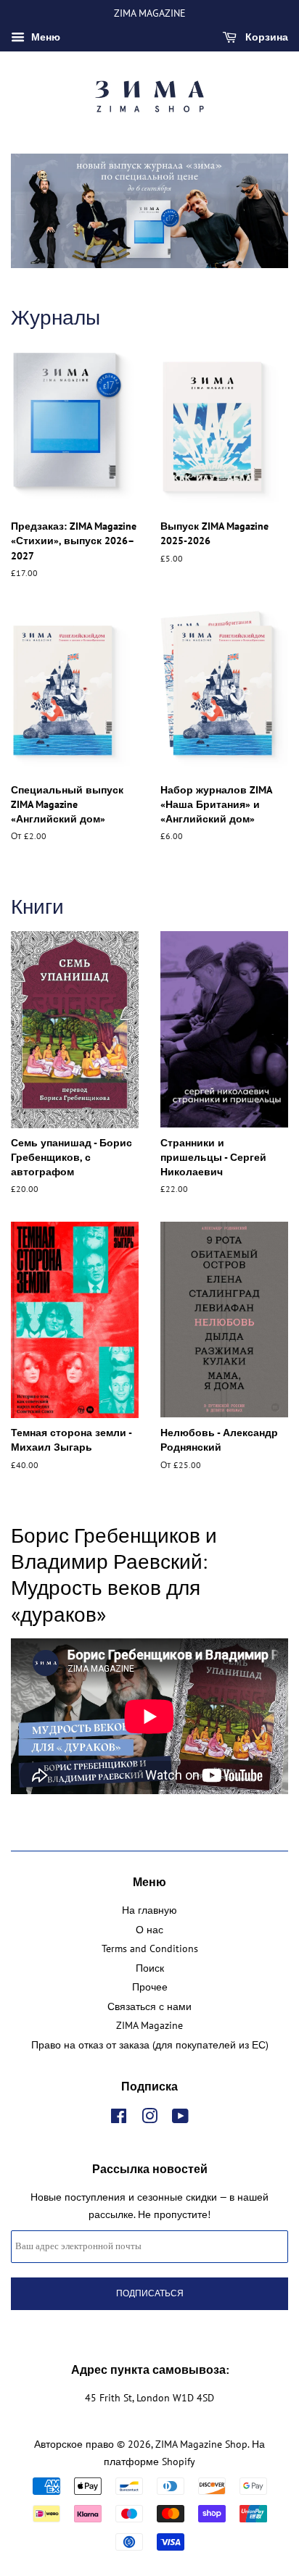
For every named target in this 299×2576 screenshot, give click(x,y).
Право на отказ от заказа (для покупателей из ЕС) (150, 2045)
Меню (44, 37)
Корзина (265, 37)
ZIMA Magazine (149, 2025)
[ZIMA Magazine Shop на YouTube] (180, 2119)
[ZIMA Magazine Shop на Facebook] (119, 2119)
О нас (149, 1930)
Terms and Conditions (150, 1948)
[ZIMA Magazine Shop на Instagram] (149, 2119)
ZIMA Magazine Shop (201, 2444)
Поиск (150, 1968)
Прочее (150, 1987)
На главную (149, 1910)
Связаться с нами (149, 2006)
